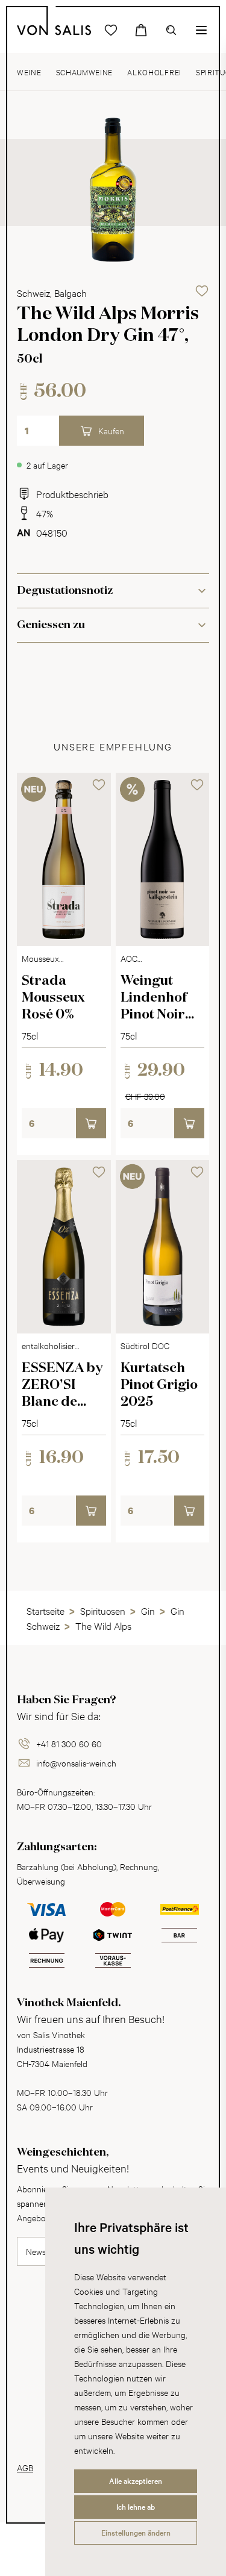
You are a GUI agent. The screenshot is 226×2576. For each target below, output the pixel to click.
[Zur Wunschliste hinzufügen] (202, 291)
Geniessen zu (51, 625)
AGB (25, 2467)
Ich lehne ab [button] (136, 2507)
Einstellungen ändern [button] (136, 2533)
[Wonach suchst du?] (171, 30)
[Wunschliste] (111, 30)
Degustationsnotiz (65, 591)
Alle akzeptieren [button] (136, 2481)
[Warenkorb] (141, 30)
